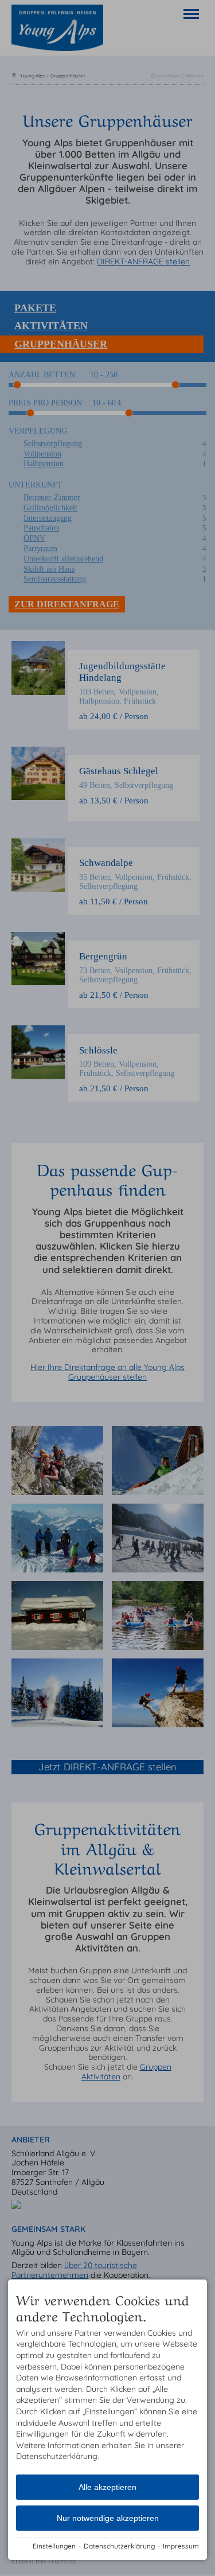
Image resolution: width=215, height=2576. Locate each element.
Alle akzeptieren (107, 2487)
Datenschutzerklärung (119, 2546)
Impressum (181, 2546)
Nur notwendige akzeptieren (108, 2518)
